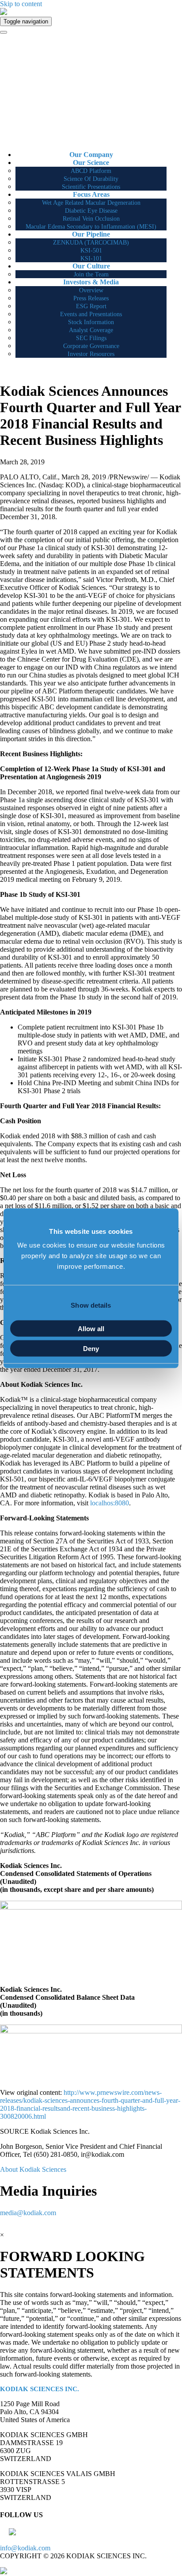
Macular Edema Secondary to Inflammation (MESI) (91, 227)
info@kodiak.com (25, 2548)
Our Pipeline (91, 234)
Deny (91, 1348)
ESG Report (91, 306)
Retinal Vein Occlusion (91, 219)
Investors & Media (91, 282)
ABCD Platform (91, 171)
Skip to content (21, 4)
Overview (91, 290)
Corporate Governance (91, 346)
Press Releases (91, 298)
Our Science (91, 163)
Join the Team (91, 274)
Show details (91, 1305)
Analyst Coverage (91, 330)
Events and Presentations (91, 314)
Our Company (91, 155)
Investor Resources (91, 354)
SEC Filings (91, 338)
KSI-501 (91, 251)
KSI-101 (91, 258)
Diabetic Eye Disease (91, 211)
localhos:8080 (110, 1503)
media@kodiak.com (28, 2213)
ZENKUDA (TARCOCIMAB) (91, 243)
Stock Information (91, 322)
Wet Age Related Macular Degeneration (91, 203)
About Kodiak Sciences (33, 2169)
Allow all (91, 1329)
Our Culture (91, 266)
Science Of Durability (91, 179)
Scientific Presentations (91, 187)
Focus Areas (91, 194)
